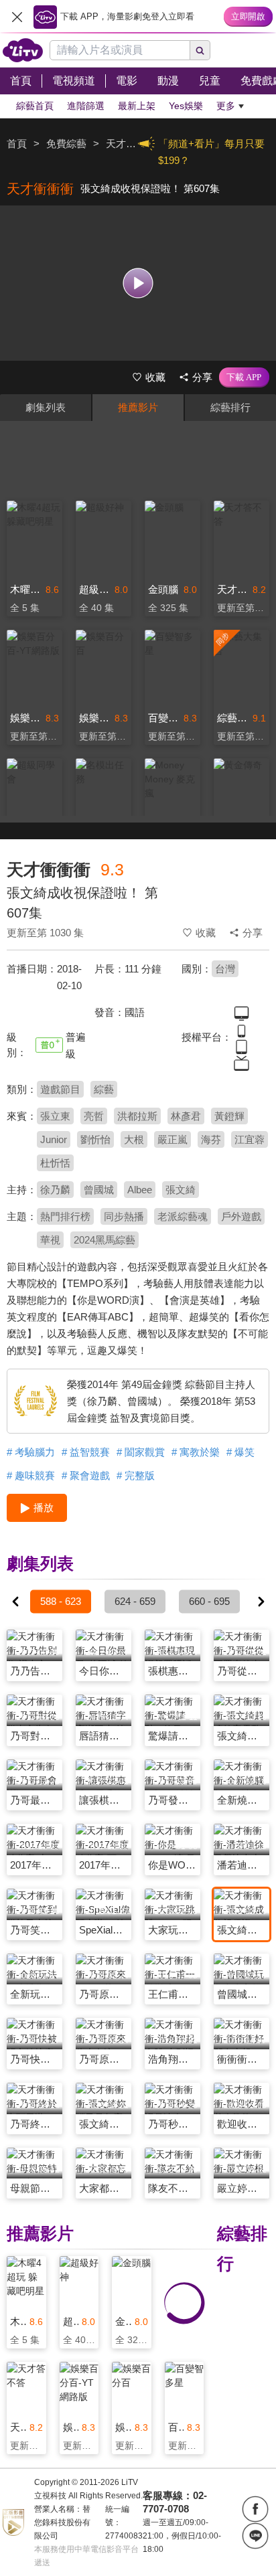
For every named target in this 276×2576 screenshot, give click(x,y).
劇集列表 (46, 407)
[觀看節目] (138, 283)
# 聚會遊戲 (86, 1475)
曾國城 (99, 1190)
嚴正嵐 (172, 1139)
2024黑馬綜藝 (105, 1240)
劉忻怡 (95, 1139)
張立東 (55, 1116)
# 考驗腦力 (31, 1452)
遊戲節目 (60, 1089)
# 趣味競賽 (31, 1475)
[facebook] (255, 2509)
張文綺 (181, 1190)
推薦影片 (138, 407)
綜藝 (104, 1089)
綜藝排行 (230, 407)
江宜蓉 (250, 1139)
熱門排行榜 (65, 1216)
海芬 (211, 1139)
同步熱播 (124, 1216)
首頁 (17, 144)
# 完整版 (136, 1475)
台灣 (225, 969)
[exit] (17, 17)
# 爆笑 (240, 1452)
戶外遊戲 (241, 1216)
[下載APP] (244, 377)
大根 (134, 1139)
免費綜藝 (66, 144)
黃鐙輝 (229, 1116)
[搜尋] (200, 50)
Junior (54, 1139)
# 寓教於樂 (196, 1452)
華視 (50, 1240)
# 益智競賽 (86, 1452)
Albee (140, 1190)
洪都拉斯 (137, 1116)
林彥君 (186, 1116)
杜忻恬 (55, 1163)
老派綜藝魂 (183, 1216)
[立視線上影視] (23, 50)
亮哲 (94, 1116)
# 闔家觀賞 (141, 1452)
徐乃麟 (55, 1190)
